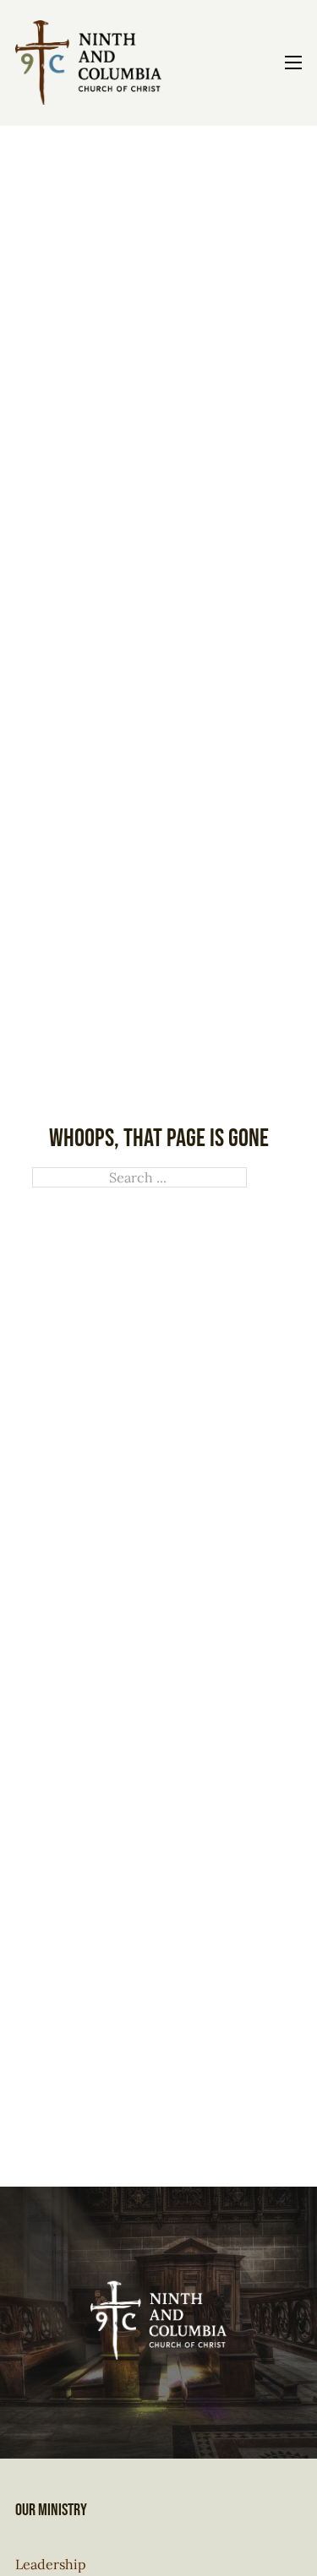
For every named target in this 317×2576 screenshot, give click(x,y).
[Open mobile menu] (293, 62)
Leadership (51, 2564)
